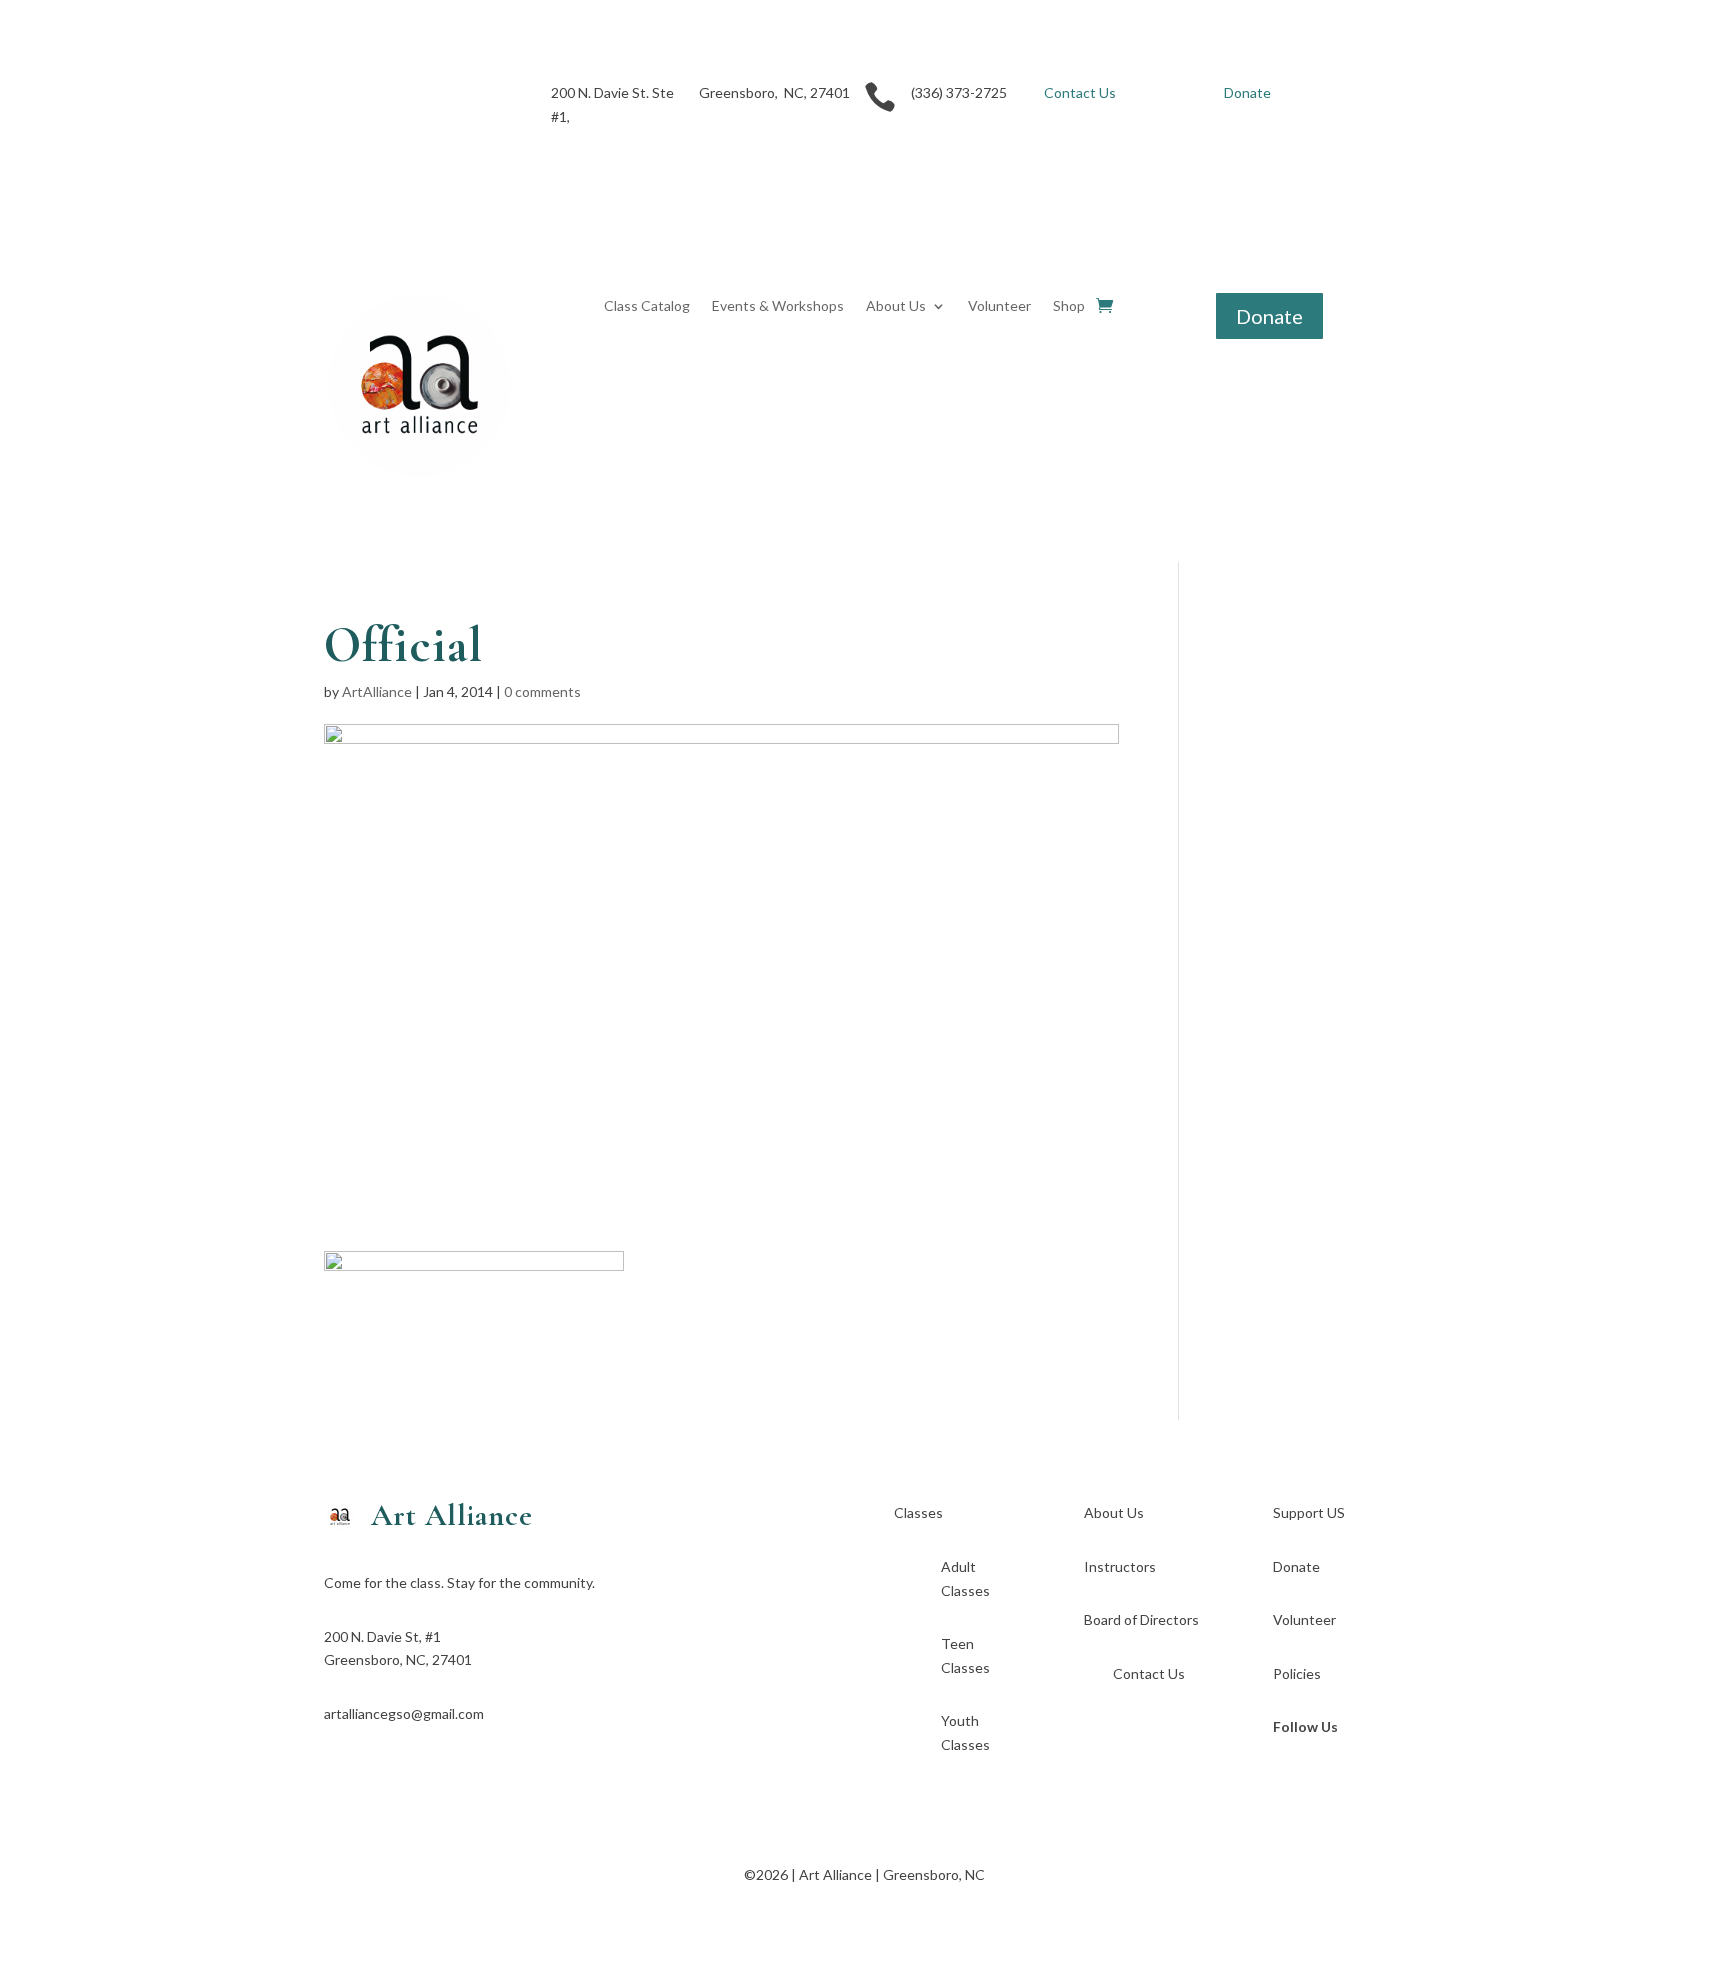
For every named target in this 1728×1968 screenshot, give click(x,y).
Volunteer (999, 306)
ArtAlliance (377, 691)
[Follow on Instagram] (380, 97)
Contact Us (1080, 92)
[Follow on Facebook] (340, 97)
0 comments (542, 691)
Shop (1069, 306)
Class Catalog (647, 306)
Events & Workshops (778, 306)
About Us (896, 306)
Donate (1247, 92)
